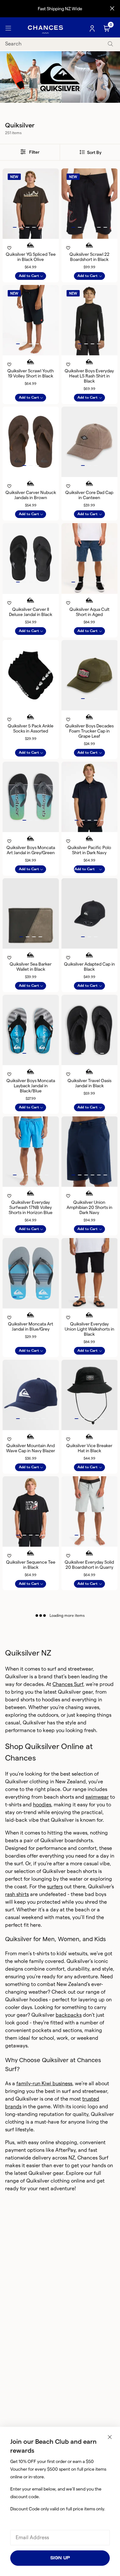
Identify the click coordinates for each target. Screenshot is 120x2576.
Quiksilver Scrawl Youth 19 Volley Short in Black (31, 373)
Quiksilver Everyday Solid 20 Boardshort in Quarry (89, 1565)
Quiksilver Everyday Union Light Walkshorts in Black (89, 1329)
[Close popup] (110, 2437)
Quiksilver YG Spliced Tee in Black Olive (31, 257)
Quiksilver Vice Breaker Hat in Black (89, 1448)
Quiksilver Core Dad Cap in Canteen (89, 495)
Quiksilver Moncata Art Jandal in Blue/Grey (31, 1326)
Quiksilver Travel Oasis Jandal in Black (89, 1083)
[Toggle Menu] (8, 28)
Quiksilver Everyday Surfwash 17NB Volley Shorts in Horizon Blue (31, 1207)
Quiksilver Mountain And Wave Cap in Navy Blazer (31, 1448)
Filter (34, 152)
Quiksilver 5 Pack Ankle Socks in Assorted (31, 728)
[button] (15, 227)
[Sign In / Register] (93, 28)
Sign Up (60, 2558)
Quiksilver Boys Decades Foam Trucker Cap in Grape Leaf (89, 731)
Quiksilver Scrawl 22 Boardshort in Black (89, 257)
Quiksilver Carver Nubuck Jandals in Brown (31, 495)
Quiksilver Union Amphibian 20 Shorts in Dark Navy (89, 1207)
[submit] (110, 44)
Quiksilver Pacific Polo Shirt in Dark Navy (89, 850)
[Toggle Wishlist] (31, 239)
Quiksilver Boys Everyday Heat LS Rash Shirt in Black (89, 376)
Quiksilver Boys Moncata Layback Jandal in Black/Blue (31, 1086)
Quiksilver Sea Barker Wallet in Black (31, 967)
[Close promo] (112, 9)
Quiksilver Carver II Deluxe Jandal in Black (31, 612)
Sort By (94, 152)
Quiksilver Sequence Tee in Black (31, 1565)
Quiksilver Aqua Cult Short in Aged (89, 612)
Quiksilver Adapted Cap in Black (89, 967)
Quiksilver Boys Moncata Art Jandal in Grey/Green (31, 850)
